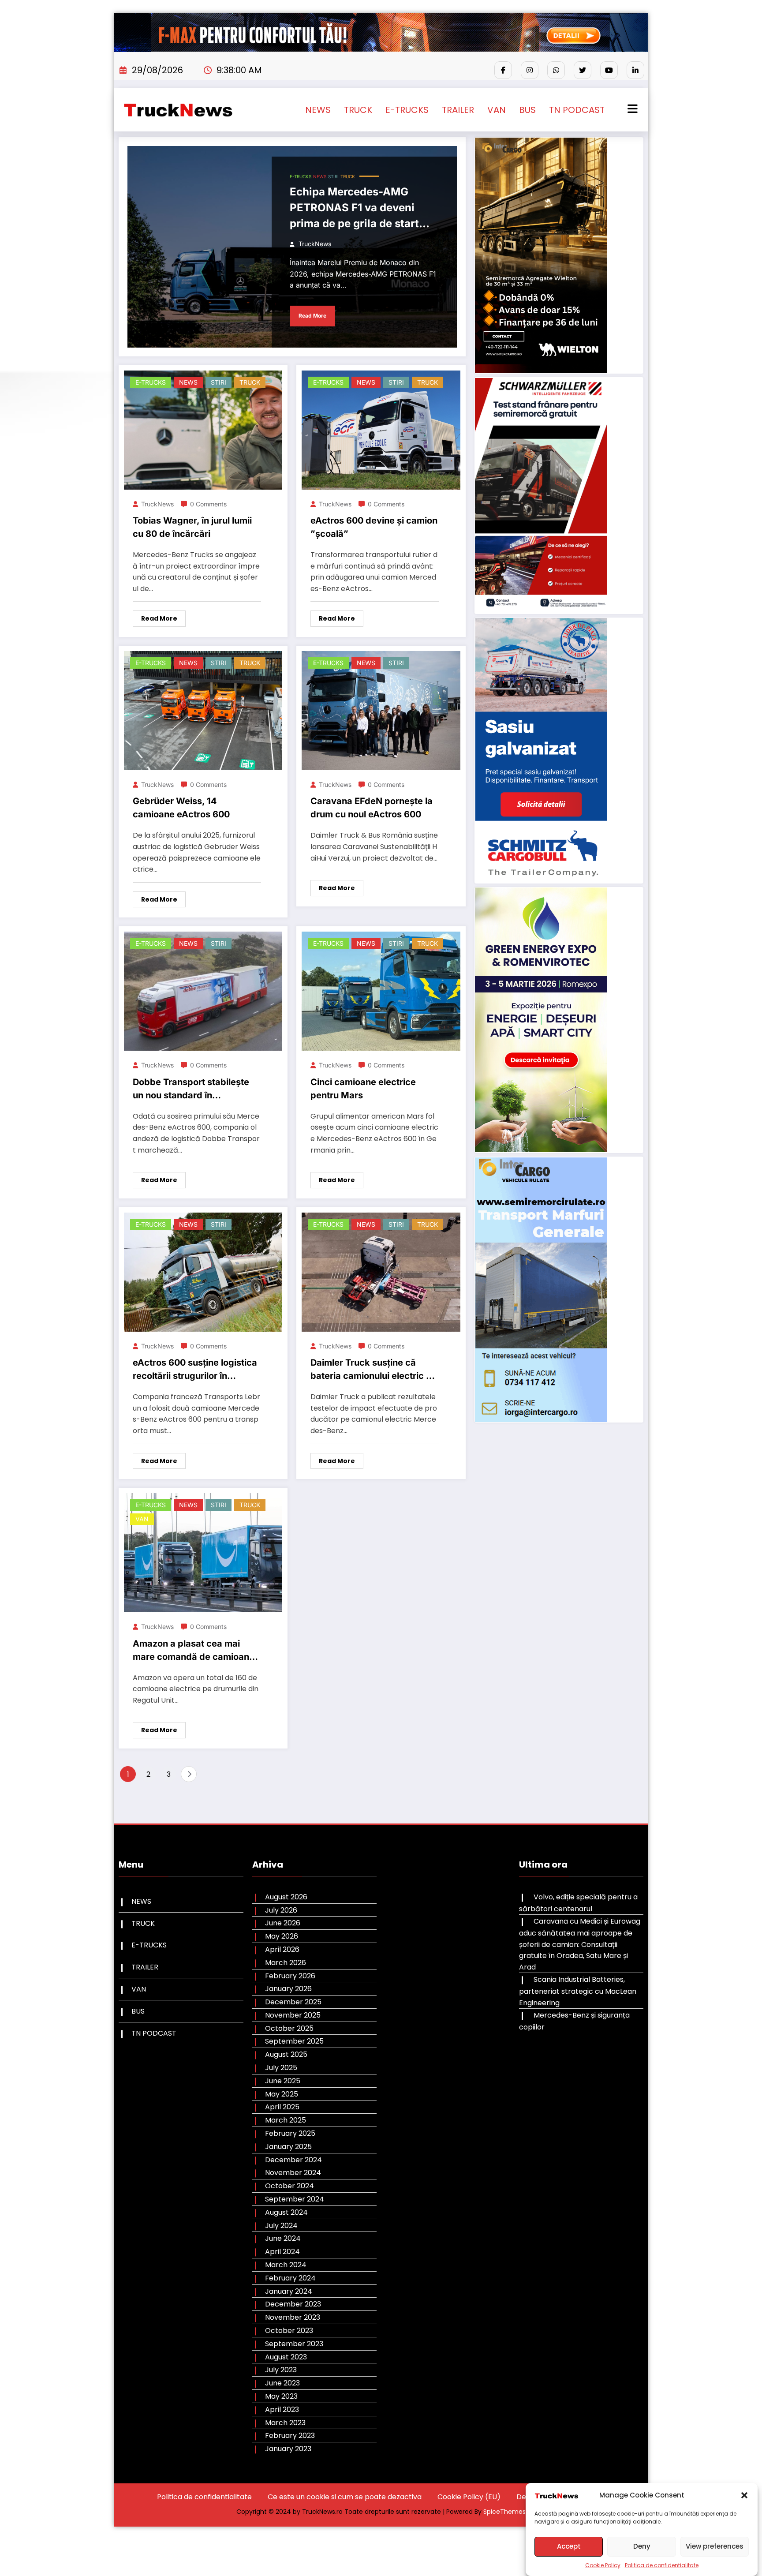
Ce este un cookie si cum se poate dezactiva (345, 2497)
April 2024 (282, 2252)
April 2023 (282, 2409)
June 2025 (283, 2081)
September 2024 (295, 2199)
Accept (569, 2546)
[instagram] (530, 70)
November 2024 (293, 2173)
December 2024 (293, 2160)
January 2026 (288, 1989)
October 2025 (289, 2028)
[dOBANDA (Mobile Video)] (541, 255)
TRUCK (358, 110)
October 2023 (289, 2331)
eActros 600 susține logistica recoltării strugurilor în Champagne (195, 1371)
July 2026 (281, 1910)
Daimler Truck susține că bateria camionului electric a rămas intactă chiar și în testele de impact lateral (371, 1371)
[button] (744, 2495)
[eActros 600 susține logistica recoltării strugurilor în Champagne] (203, 1271)
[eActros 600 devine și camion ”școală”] (381, 429)
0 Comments (208, 504)
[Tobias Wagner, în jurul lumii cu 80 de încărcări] (203, 429)
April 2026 (282, 1949)
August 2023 (286, 2357)
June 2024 (283, 2238)
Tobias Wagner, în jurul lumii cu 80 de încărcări (192, 527)
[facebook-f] (503, 70)
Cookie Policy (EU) (469, 2497)
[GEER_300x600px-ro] (541, 1020)
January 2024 (289, 2291)
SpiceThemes (504, 2512)
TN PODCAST (577, 110)
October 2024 (289, 2186)
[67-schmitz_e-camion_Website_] (541, 750)
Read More (312, 316)
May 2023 (281, 2396)
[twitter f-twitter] (583, 70)
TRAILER (458, 110)
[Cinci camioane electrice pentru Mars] (381, 991)
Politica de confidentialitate (662, 2565)
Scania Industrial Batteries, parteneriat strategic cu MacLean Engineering (578, 1991)
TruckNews (315, 244)
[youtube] (609, 70)
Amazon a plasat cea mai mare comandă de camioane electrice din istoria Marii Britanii (194, 1652)
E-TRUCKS (407, 110)
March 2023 (285, 2423)
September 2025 (294, 2041)
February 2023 (290, 2436)
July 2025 (281, 2068)
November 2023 (293, 2317)
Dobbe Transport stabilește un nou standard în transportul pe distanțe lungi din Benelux (193, 1090)
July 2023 (281, 2370)
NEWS (318, 110)
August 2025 (286, 2054)
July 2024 (281, 2226)
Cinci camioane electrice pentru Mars (363, 1089)
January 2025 (288, 2147)
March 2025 (286, 2120)
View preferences (715, 2546)
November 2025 (293, 2015)
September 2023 (294, 2344)
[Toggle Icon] (631, 110)
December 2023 (293, 2304)
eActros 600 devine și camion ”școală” (374, 527)
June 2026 (283, 1923)
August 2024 (286, 2212)
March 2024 (286, 2265)
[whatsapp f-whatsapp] (556, 70)
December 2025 (293, 2002)
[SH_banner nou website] (541, 1289)
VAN (497, 110)
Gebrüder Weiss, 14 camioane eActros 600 (181, 808)
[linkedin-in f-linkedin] (635, 70)
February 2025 (290, 2133)
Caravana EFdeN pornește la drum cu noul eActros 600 (372, 808)
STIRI (333, 176)
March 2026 (286, 1963)
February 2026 (290, 1976)
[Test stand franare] (541, 495)
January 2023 (288, 2449)
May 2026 (282, 1936)
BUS (527, 110)
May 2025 (282, 2094)
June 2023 (282, 2383)
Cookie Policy (603, 2565)
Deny (642, 2546)
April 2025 (282, 2107)
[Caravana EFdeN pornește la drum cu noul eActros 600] (381, 710)
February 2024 (290, 2278)
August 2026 (286, 1897)
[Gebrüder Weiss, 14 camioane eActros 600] (203, 710)
